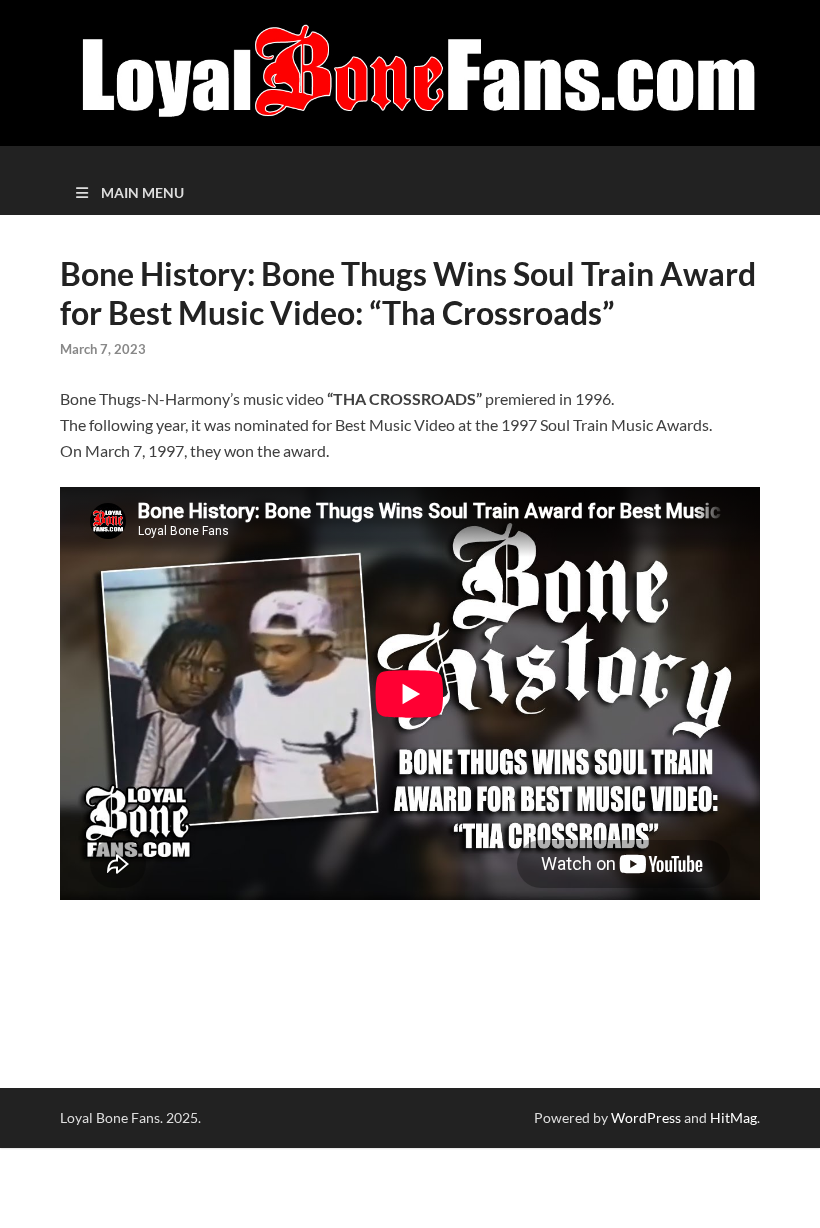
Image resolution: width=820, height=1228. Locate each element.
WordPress (646, 1117)
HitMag (733, 1117)
